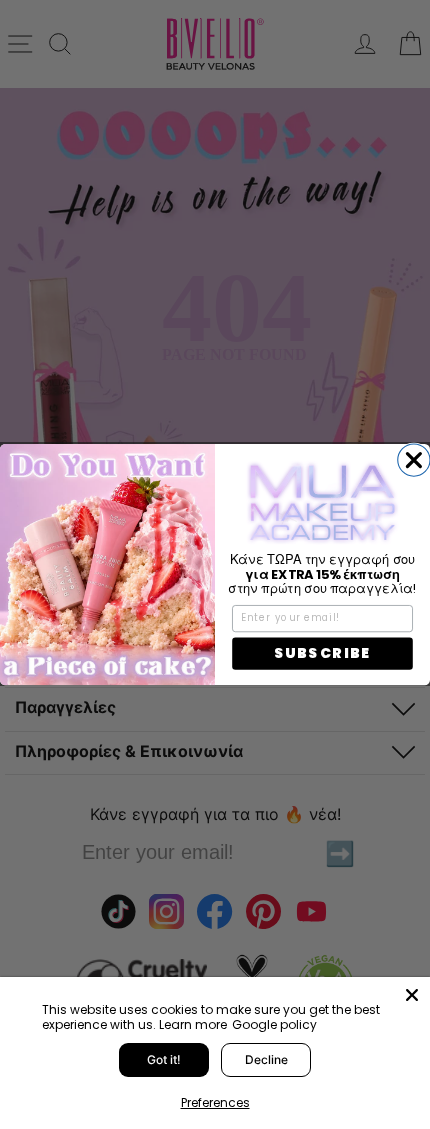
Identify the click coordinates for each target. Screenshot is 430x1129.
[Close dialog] (414, 460)
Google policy (274, 1024)
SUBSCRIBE (322, 653)
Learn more (193, 1024)
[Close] (412, 995)
